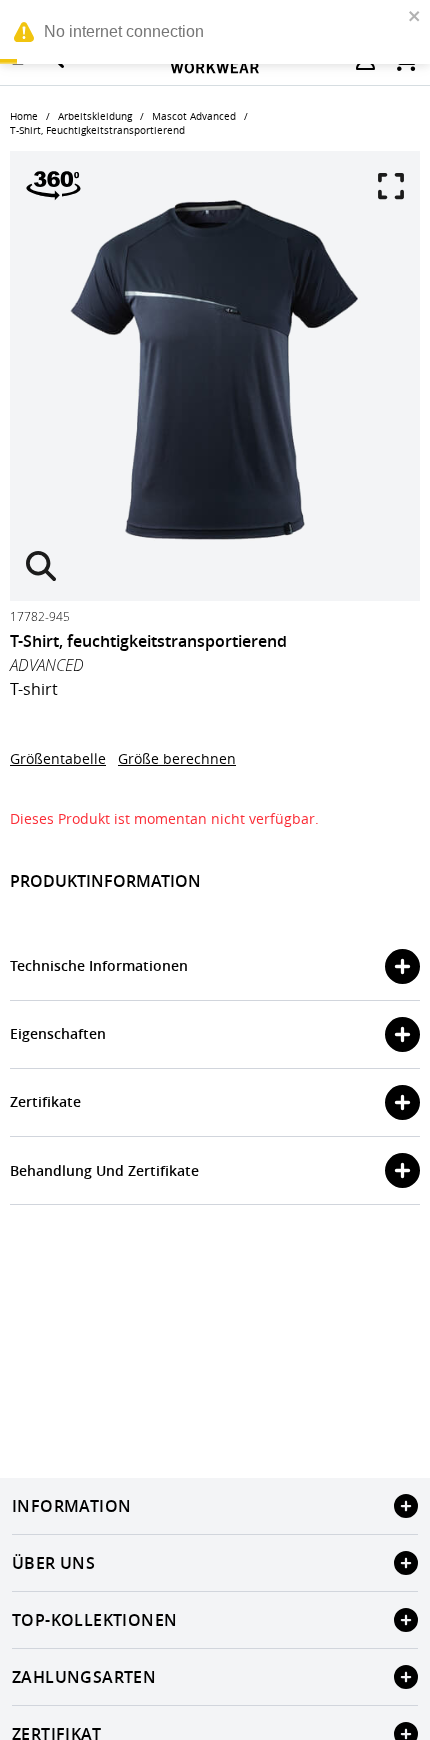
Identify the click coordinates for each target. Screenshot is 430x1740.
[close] (415, 16)
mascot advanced (194, 116)
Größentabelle (58, 758)
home (24, 116)
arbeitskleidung (95, 116)
